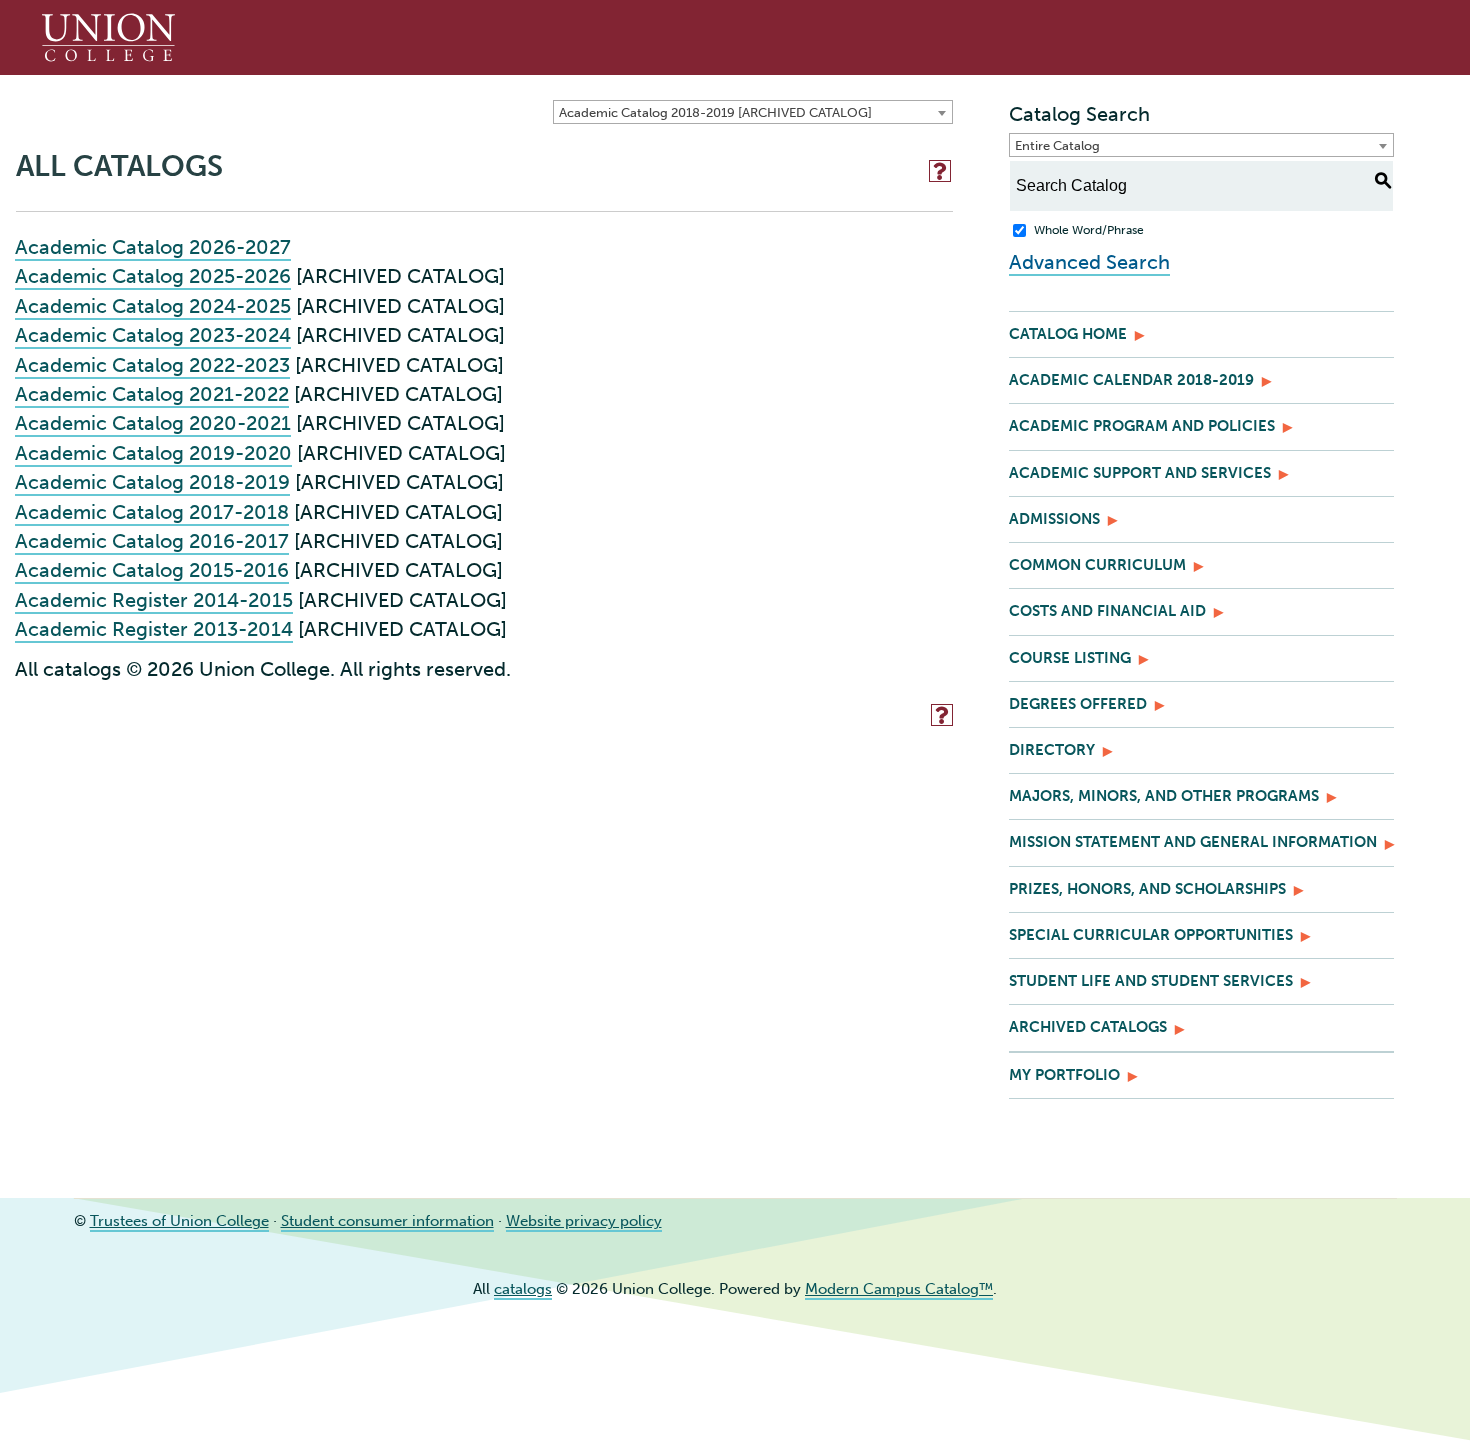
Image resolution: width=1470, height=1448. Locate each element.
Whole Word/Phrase (1089, 230)
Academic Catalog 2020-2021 (153, 423)
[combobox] (753, 112)
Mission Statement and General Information (1193, 842)
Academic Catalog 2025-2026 (153, 276)
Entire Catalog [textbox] (1057, 145)
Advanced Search (1089, 262)
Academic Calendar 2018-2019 (1131, 380)
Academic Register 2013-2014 (154, 629)
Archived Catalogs (1088, 1027)
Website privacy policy (584, 1221)
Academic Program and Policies (1142, 426)
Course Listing (1070, 658)
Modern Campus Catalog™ (899, 1289)
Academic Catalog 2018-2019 (152, 482)
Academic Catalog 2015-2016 (152, 570)
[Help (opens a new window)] (940, 171)
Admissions (1054, 519)
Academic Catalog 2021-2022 (152, 394)
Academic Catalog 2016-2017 (152, 541)
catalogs (523, 1289)
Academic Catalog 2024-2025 (153, 306)
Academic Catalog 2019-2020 (153, 453)
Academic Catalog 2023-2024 (153, 335)
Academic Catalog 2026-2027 (153, 247)
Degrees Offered (1078, 704)
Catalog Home (1068, 334)
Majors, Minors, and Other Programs (1164, 796)
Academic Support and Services (1140, 473)
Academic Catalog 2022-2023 (152, 365)
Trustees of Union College (179, 1221)
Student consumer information (387, 1221)
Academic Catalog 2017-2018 (152, 512)
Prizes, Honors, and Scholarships (1147, 889)
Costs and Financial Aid (1107, 611)
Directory (1052, 750)
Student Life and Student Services (1151, 981)
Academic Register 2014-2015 (154, 600)
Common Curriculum (1097, 565)
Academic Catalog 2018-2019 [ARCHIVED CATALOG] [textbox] (715, 112)
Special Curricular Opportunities (1151, 935)
